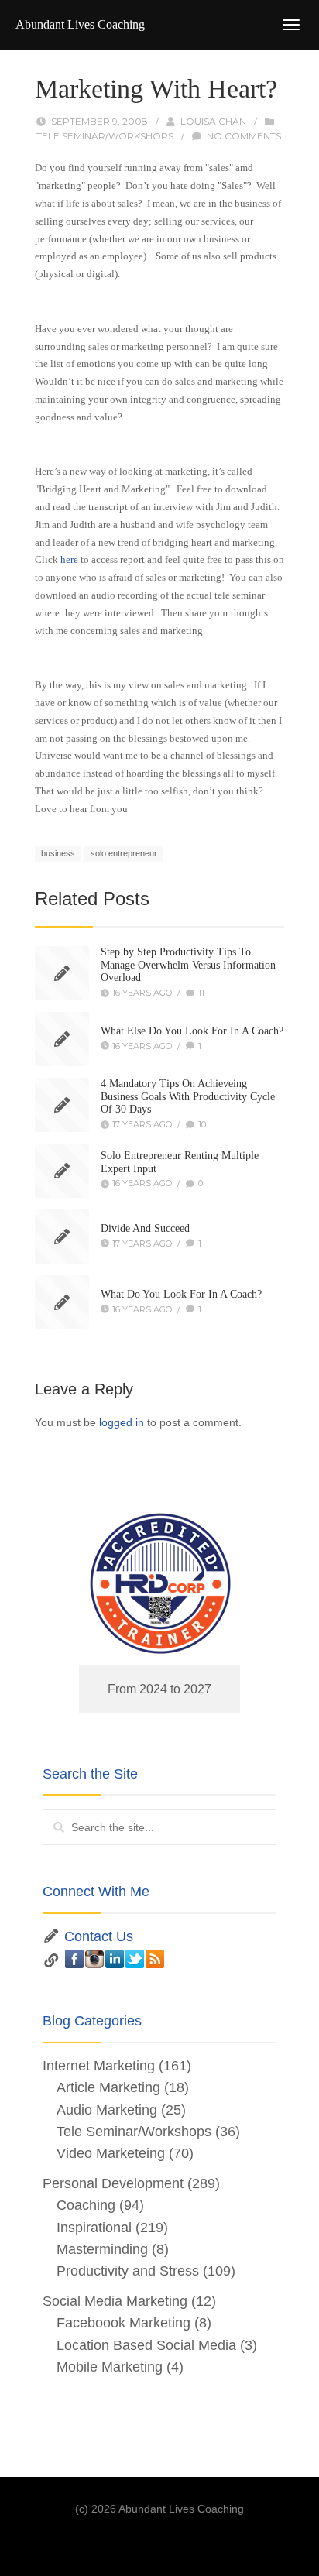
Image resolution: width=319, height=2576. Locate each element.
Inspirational (94, 2228)
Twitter (135, 1959)
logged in (122, 1422)
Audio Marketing (107, 2110)
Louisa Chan (213, 121)
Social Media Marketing (115, 2301)
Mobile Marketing (110, 2367)
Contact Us (99, 1936)
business (58, 853)
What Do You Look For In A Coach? (181, 1294)
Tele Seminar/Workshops (105, 136)
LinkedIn (115, 1959)
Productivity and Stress (128, 2271)
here (69, 559)
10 (202, 1124)
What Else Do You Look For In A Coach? (192, 1031)
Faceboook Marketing (123, 2323)
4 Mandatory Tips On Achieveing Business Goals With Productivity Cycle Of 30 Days (188, 1097)
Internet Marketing (99, 2066)
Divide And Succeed (145, 1228)
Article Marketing (108, 2087)
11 (201, 993)
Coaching (86, 2205)
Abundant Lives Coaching (80, 24)
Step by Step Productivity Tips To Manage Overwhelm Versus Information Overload (188, 965)
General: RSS (155, 1959)
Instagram (94, 1959)
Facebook (74, 1959)
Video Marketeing (111, 2153)
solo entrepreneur (124, 853)
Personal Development (113, 2183)
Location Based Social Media (146, 2345)
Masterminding (102, 2249)
